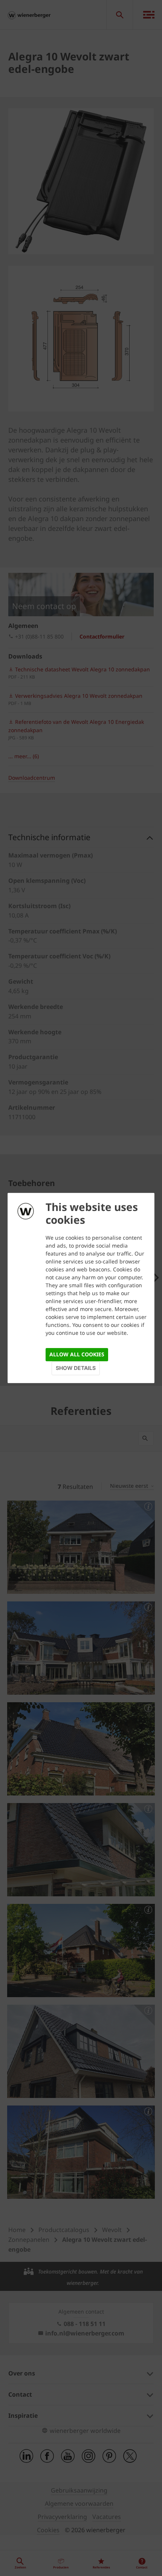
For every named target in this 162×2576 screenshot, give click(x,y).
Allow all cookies (77, 1354)
